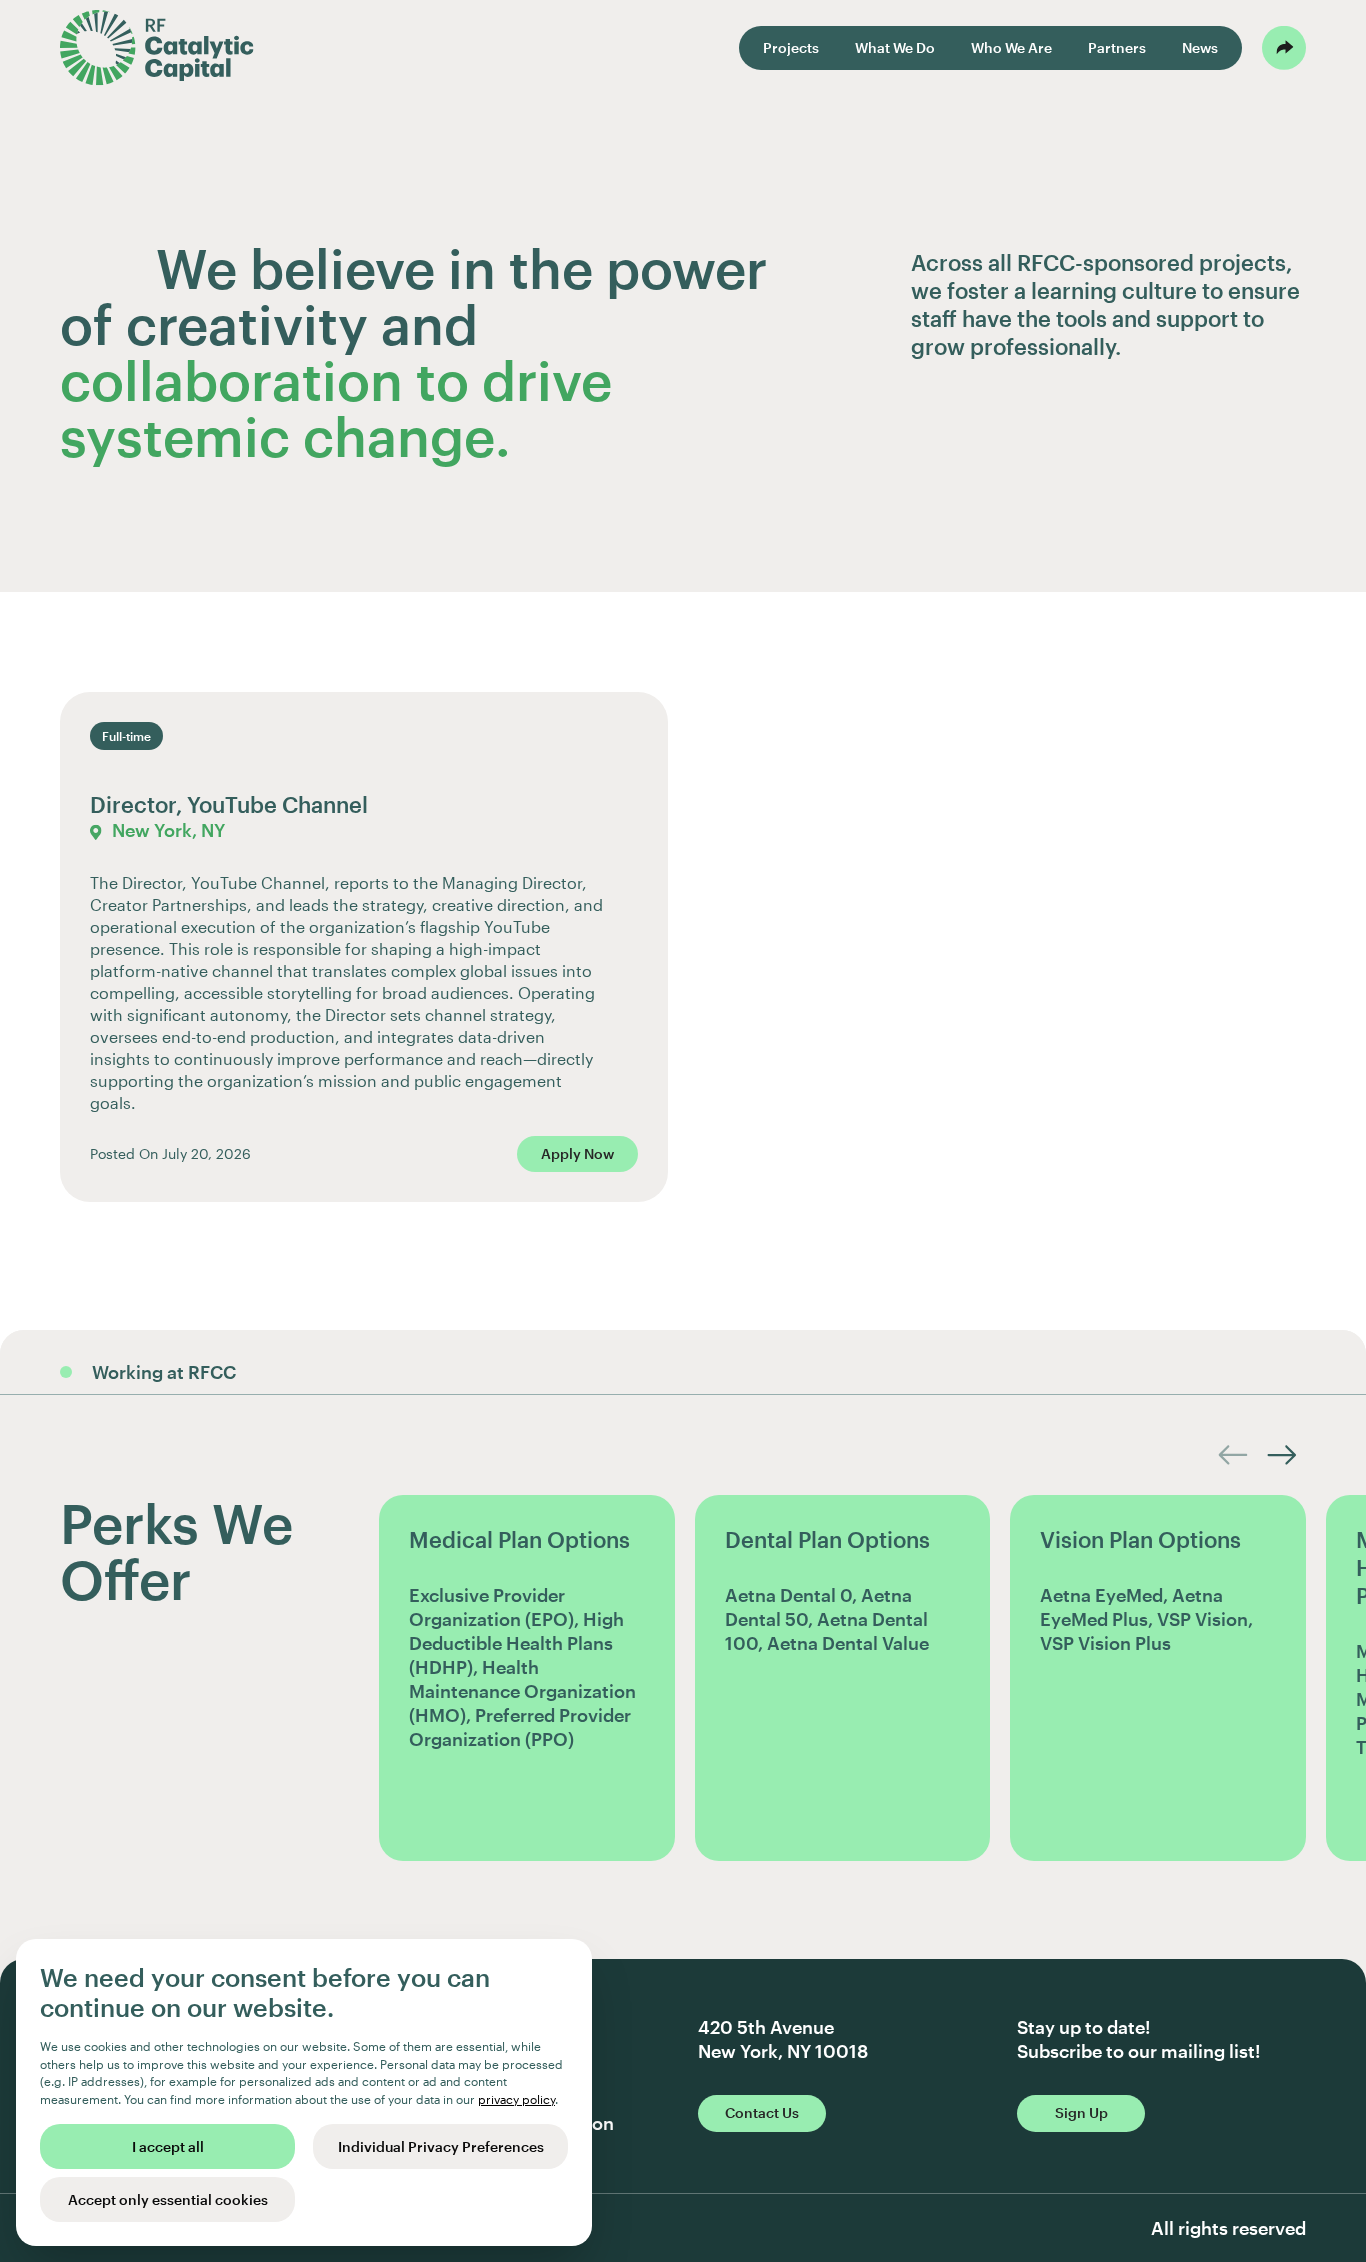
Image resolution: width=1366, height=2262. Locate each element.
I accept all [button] (168, 2146)
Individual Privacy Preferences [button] (441, 2146)
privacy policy (516, 2099)
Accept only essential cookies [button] (168, 2199)
